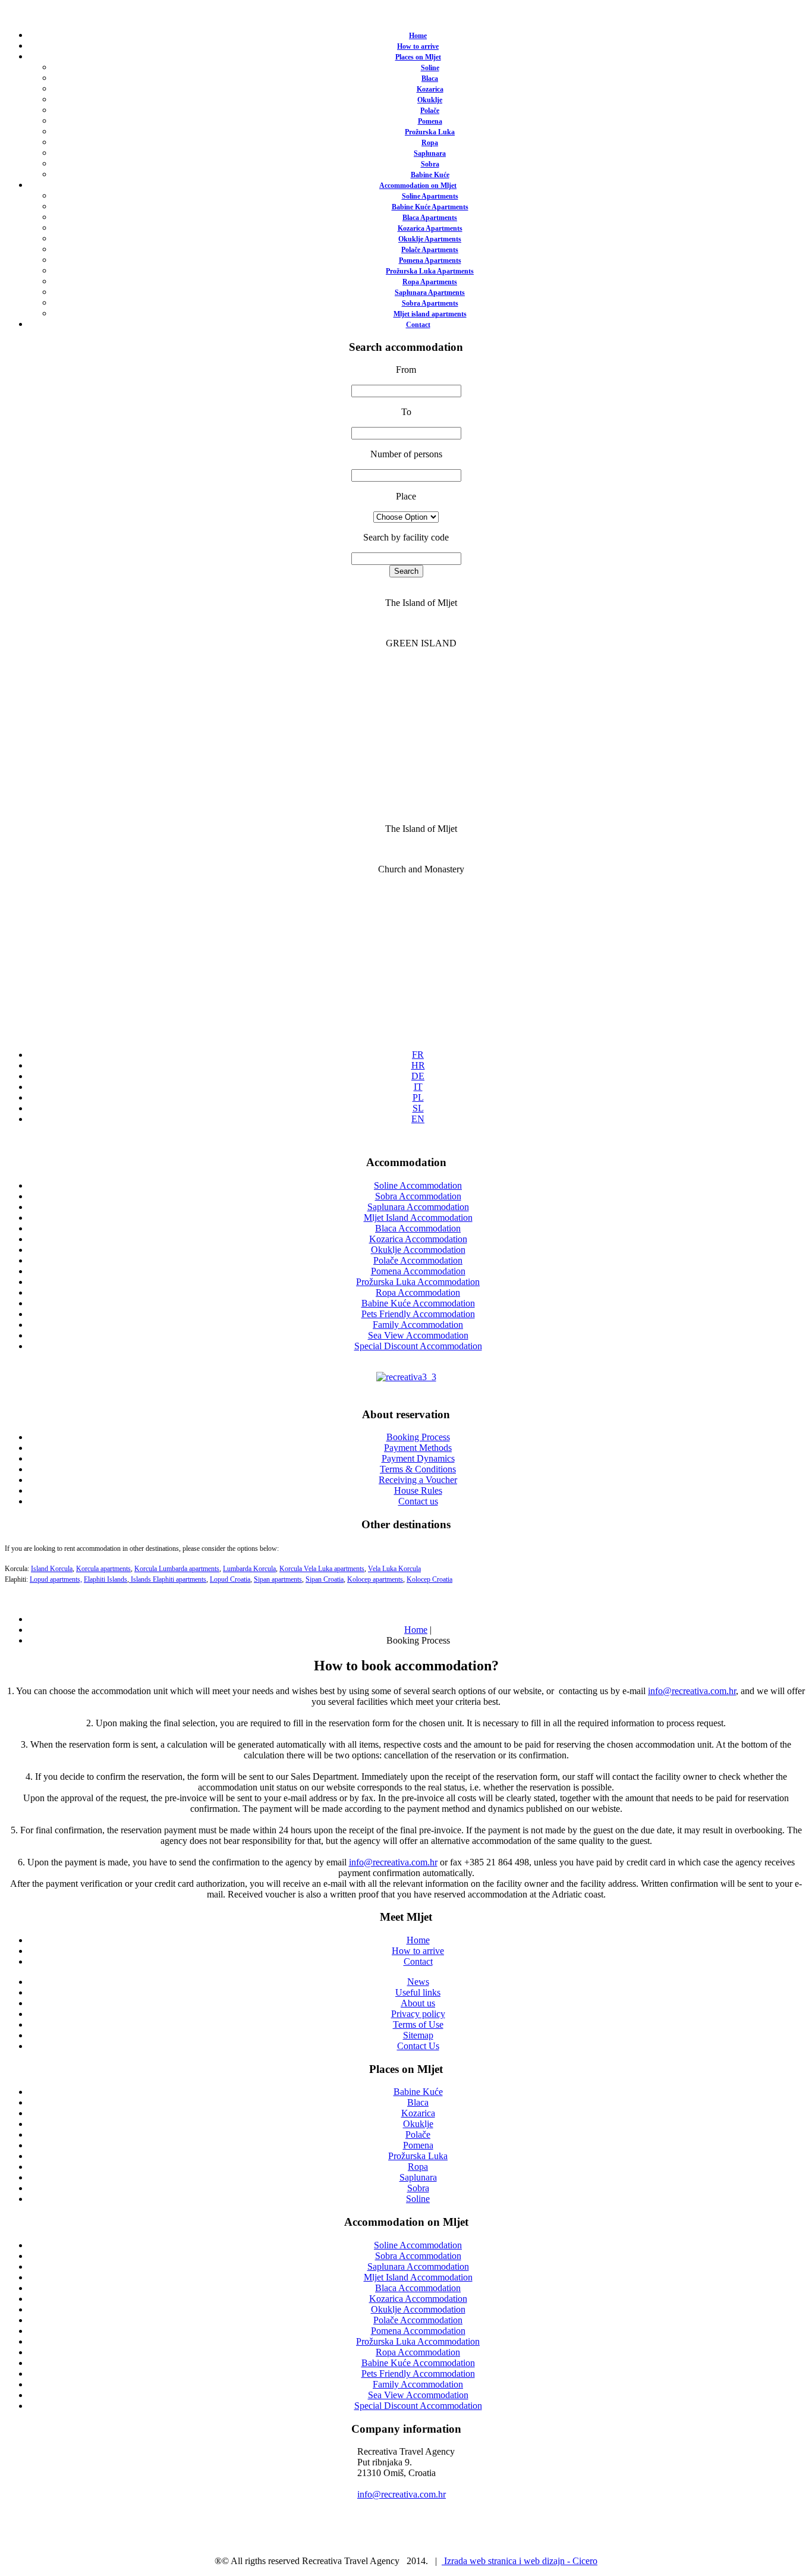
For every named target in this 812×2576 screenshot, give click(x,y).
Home (418, 36)
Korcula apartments (103, 1569)
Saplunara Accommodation (418, 1207)
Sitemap (418, 2035)
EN (418, 1119)
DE (418, 1076)
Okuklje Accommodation (418, 1250)
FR (418, 1055)
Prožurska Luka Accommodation (418, 1282)
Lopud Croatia (230, 1579)
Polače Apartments (430, 250)
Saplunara (430, 153)
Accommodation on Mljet (418, 186)
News (418, 1982)
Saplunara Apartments (430, 293)
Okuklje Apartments (430, 239)
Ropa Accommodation (418, 1292)
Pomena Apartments (430, 260)
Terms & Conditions (418, 1469)
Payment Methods (418, 1448)
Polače (430, 111)
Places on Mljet (418, 57)
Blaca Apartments (430, 218)
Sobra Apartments (430, 303)
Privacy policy (418, 2014)
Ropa (430, 143)
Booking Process (418, 1437)
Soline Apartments (430, 196)
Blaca (430, 78)
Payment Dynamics (418, 1458)
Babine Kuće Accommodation (418, 1303)
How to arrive (418, 46)
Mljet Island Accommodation (418, 1218)
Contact (418, 325)
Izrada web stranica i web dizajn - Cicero (520, 2561)
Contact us (418, 1501)
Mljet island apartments (430, 314)
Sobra (430, 164)
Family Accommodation (418, 1325)
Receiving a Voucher (418, 1480)
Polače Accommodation (418, 1260)
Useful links (418, 1992)
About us (418, 2003)
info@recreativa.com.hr (692, 1691)
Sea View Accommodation (418, 1335)
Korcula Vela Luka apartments (322, 1569)
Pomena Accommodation (418, 1271)
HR (418, 1065)
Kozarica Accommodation (418, 1239)
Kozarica (430, 89)
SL (418, 1108)
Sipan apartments (278, 1579)
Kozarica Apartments (430, 228)
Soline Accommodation (418, 1185)
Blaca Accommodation (418, 1228)
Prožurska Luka (430, 132)
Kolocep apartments (375, 1579)
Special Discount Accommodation (418, 1346)
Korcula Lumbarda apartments (177, 1569)
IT (418, 1087)
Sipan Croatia (325, 1579)
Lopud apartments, (56, 1579)
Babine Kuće (430, 175)
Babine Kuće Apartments (430, 207)
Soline (430, 68)
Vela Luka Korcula (394, 1569)
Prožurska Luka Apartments (430, 271)
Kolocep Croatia (429, 1579)
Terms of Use (418, 2024)
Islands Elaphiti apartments (168, 1579)
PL (418, 1097)
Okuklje (430, 100)
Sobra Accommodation (418, 1196)
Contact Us (418, 2046)
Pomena (430, 121)
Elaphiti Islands (106, 1579)
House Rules (418, 1490)
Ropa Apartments (430, 282)
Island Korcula (52, 1569)
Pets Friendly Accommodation (418, 1314)
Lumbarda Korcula (249, 1569)
